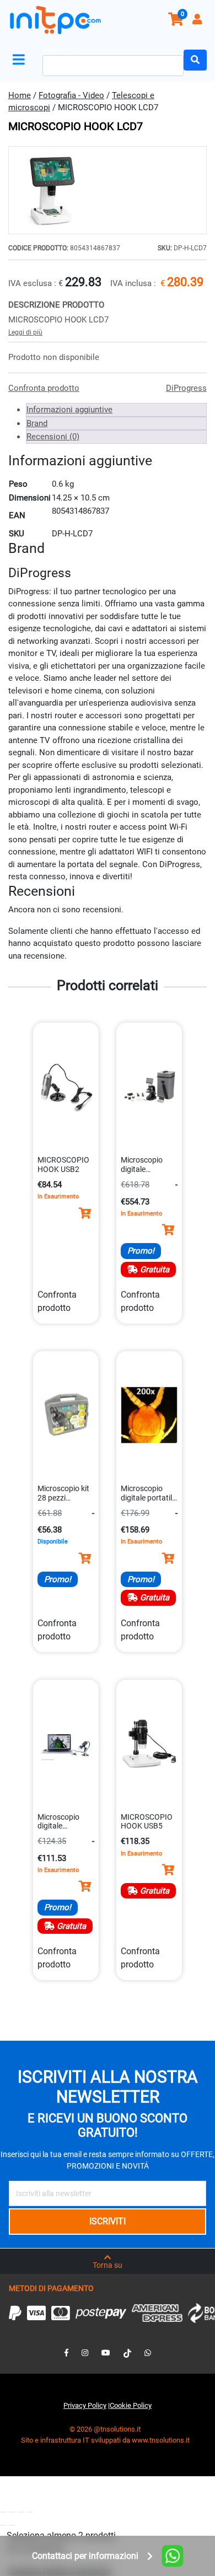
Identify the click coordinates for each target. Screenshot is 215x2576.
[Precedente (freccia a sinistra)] (3, 2525)
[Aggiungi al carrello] (85, 1213)
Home (20, 95)
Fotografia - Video (71, 95)
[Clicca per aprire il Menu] (21, 60)
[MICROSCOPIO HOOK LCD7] (108, 190)
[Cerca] (195, 60)
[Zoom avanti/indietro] (3, 2512)
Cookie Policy (131, 2405)
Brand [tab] (37, 423)
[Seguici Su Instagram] (85, 2353)
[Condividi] (21, 2512)
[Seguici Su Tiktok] (127, 2353)
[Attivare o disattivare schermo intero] (12, 2512)
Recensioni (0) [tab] (53, 437)
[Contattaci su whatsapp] (148, 2353)
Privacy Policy (85, 2405)
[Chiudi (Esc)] (30, 2512)
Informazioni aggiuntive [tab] (69, 410)
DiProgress (186, 388)
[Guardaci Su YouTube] (106, 2353)
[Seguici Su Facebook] (66, 2353)
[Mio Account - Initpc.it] (198, 21)
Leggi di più (25, 332)
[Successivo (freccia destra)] (12, 2525)
